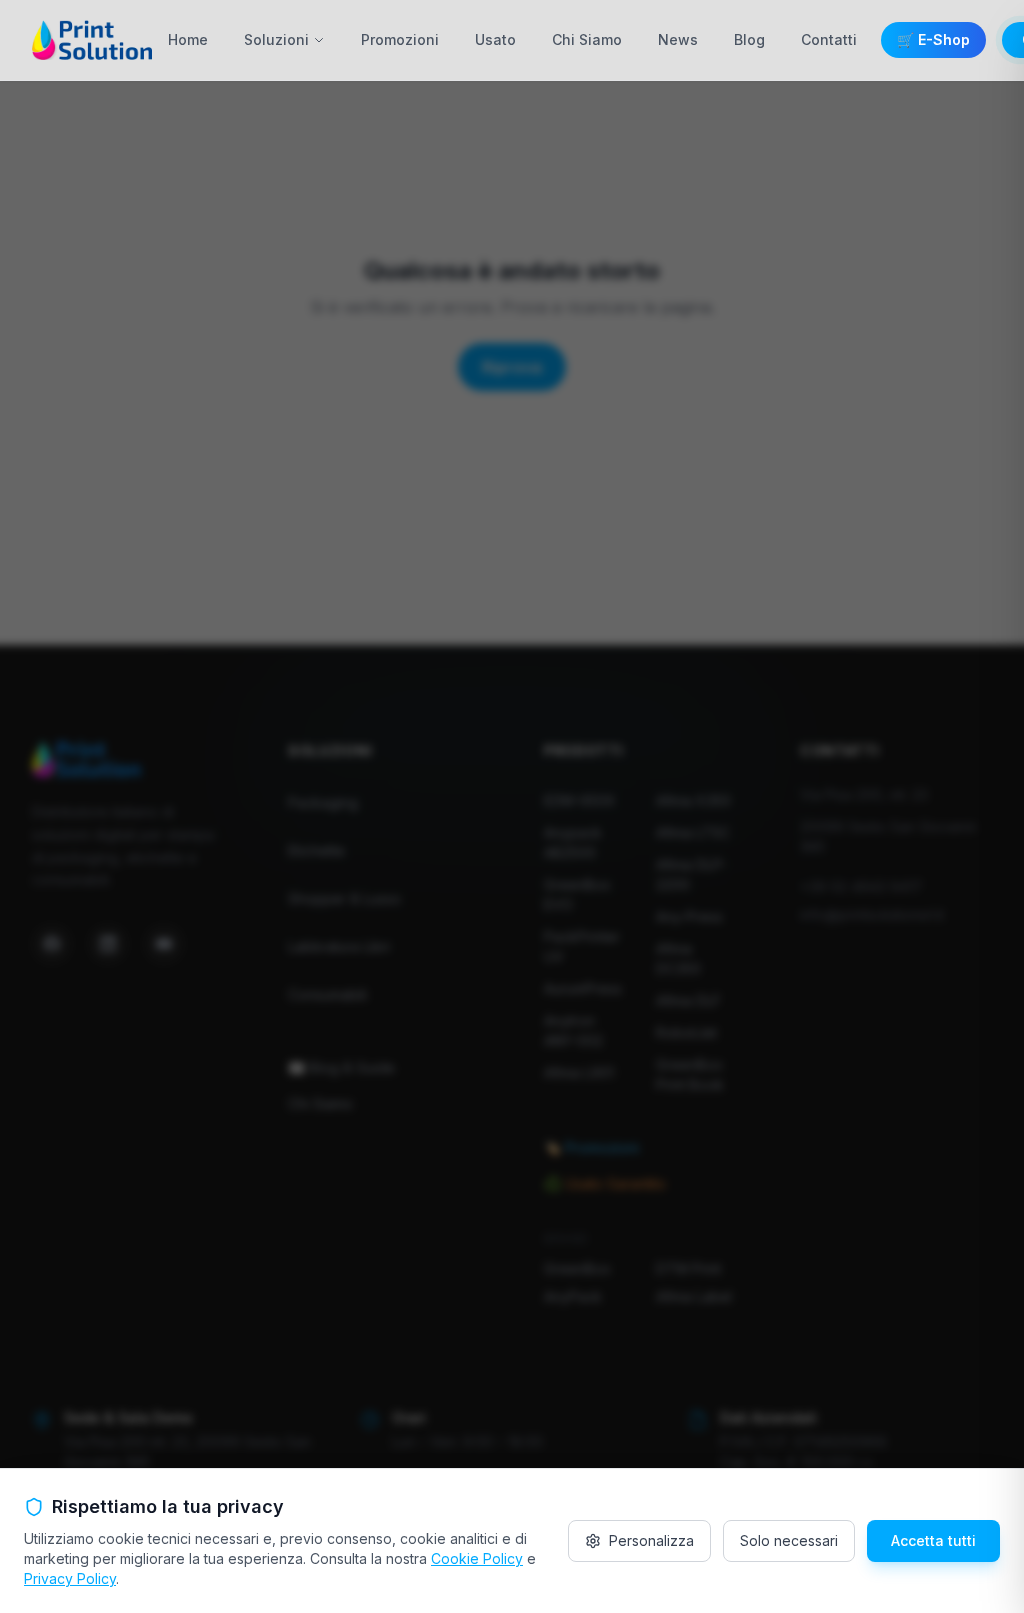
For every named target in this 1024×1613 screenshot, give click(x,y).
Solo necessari (789, 1540)
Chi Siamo (587, 39)
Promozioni (400, 39)
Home (188, 39)
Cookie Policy (477, 1558)
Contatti (829, 39)
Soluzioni (276, 39)
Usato (495, 39)
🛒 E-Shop (933, 39)
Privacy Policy (70, 1578)
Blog (749, 39)
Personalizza (651, 1540)
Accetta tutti (933, 1540)
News (678, 39)
